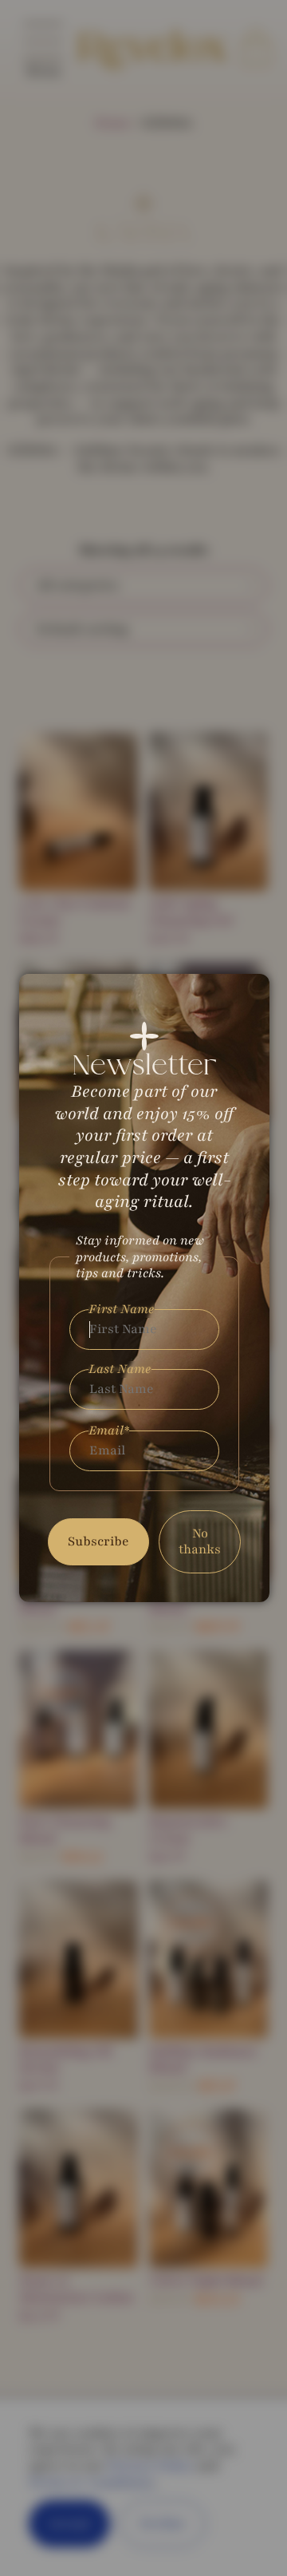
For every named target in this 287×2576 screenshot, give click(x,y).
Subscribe (98, 1541)
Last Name (120, 1369)
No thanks (200, 1542)
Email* (109, 1431)
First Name (122, 1310)
